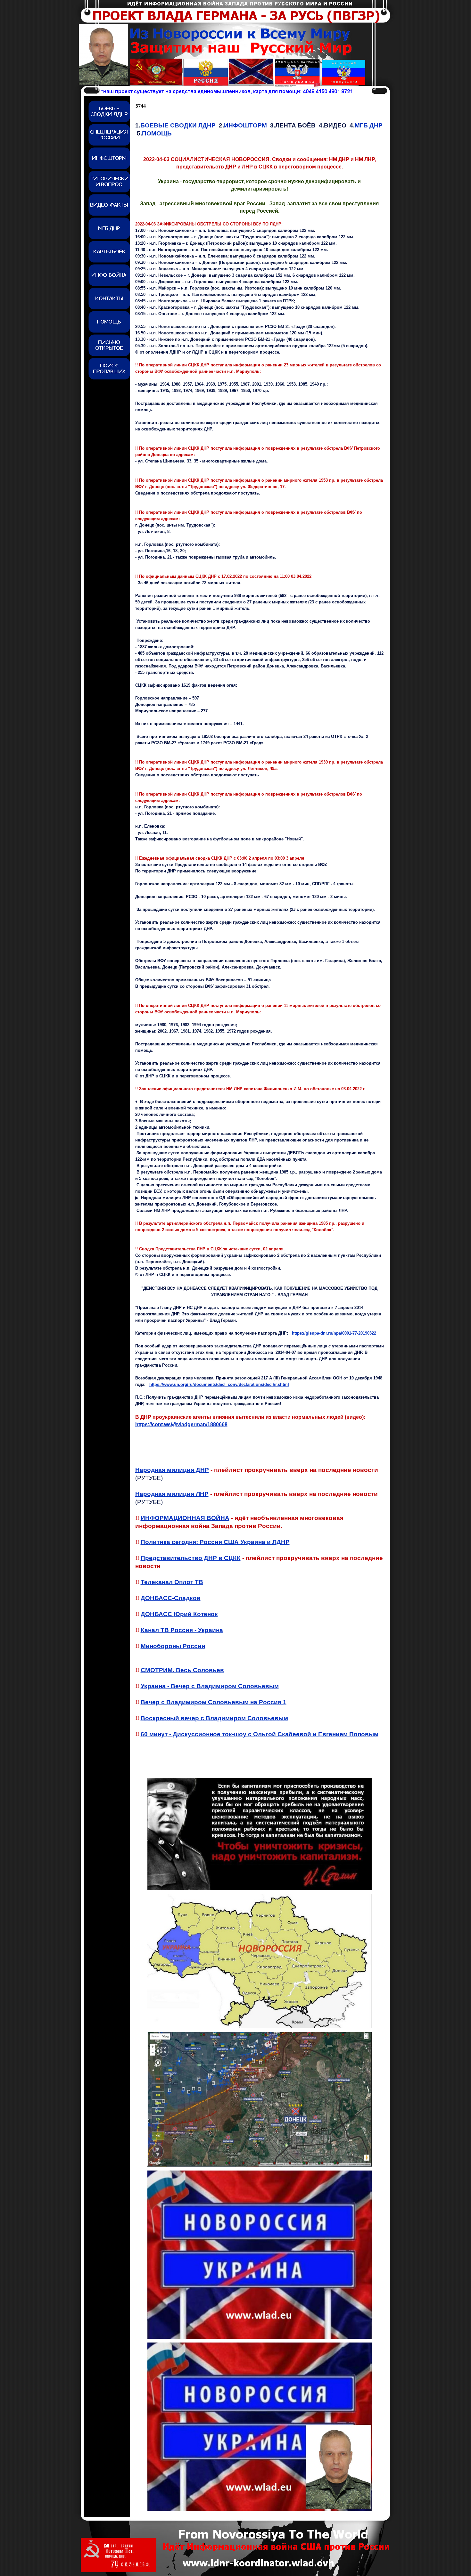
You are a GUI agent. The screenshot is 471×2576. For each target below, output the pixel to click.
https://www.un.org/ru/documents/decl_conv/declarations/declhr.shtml (219, 1384)
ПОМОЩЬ (157, 133)
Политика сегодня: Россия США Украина (215, 1542)
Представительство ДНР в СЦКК (191, 1558)
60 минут (260, 1734)
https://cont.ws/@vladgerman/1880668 (181, 1424)
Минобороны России (173, 1646)
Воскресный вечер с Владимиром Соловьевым (214, 1718)
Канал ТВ (182, 1630)
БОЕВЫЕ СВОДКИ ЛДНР (178, 125)
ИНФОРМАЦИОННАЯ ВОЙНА (185, 1518)
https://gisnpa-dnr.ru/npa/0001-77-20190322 (334, 1333)
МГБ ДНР (369, 125)
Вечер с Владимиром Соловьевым (214, 1702)
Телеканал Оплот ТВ (172, 1582)
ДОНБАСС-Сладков (171, 1598)
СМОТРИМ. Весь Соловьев (182, 1670)
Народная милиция (172, 1470)
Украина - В (210, 1686)
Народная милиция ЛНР (172, 1494)
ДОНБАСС (179, 1614)
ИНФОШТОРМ (245, 125)
